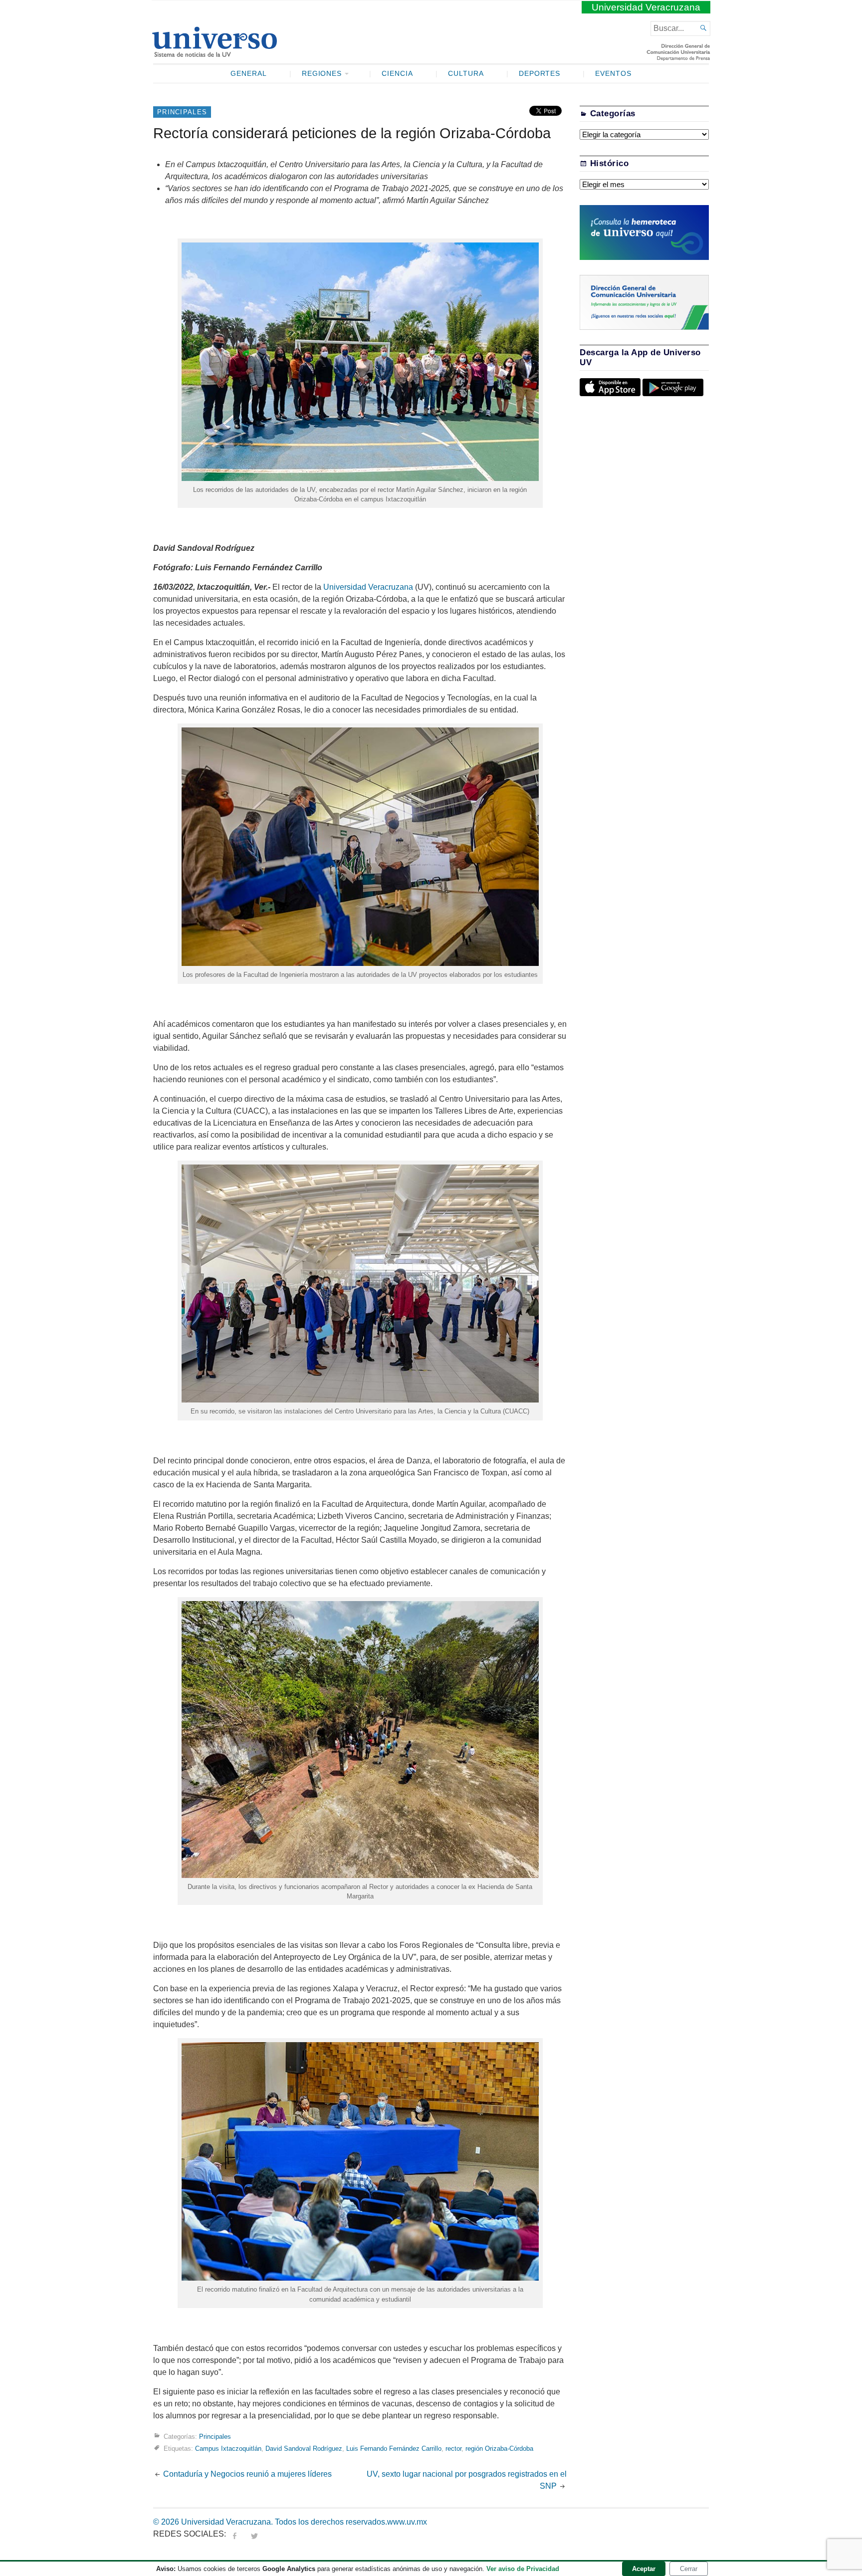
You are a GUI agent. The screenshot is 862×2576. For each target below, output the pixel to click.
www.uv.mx (407, 2522)
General (249, 74)
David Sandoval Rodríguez (304, 2449)
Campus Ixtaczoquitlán (228, 2449)
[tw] (254, 2534)
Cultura (466, 74)
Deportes (540, 74)
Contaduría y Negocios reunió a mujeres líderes (247, 2474)
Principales (182, 112)
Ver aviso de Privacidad (523, 2569)
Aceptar (644, 2569)
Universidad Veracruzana (646, 7)
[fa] (234, 2534)
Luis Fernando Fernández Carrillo (394, 2449)
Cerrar (689, 2569)
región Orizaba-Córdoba (499, 2449)
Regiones (322, 74)
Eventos (613, 74)
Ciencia (397, 74)
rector (453, 2449)
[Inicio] (214, 53)
